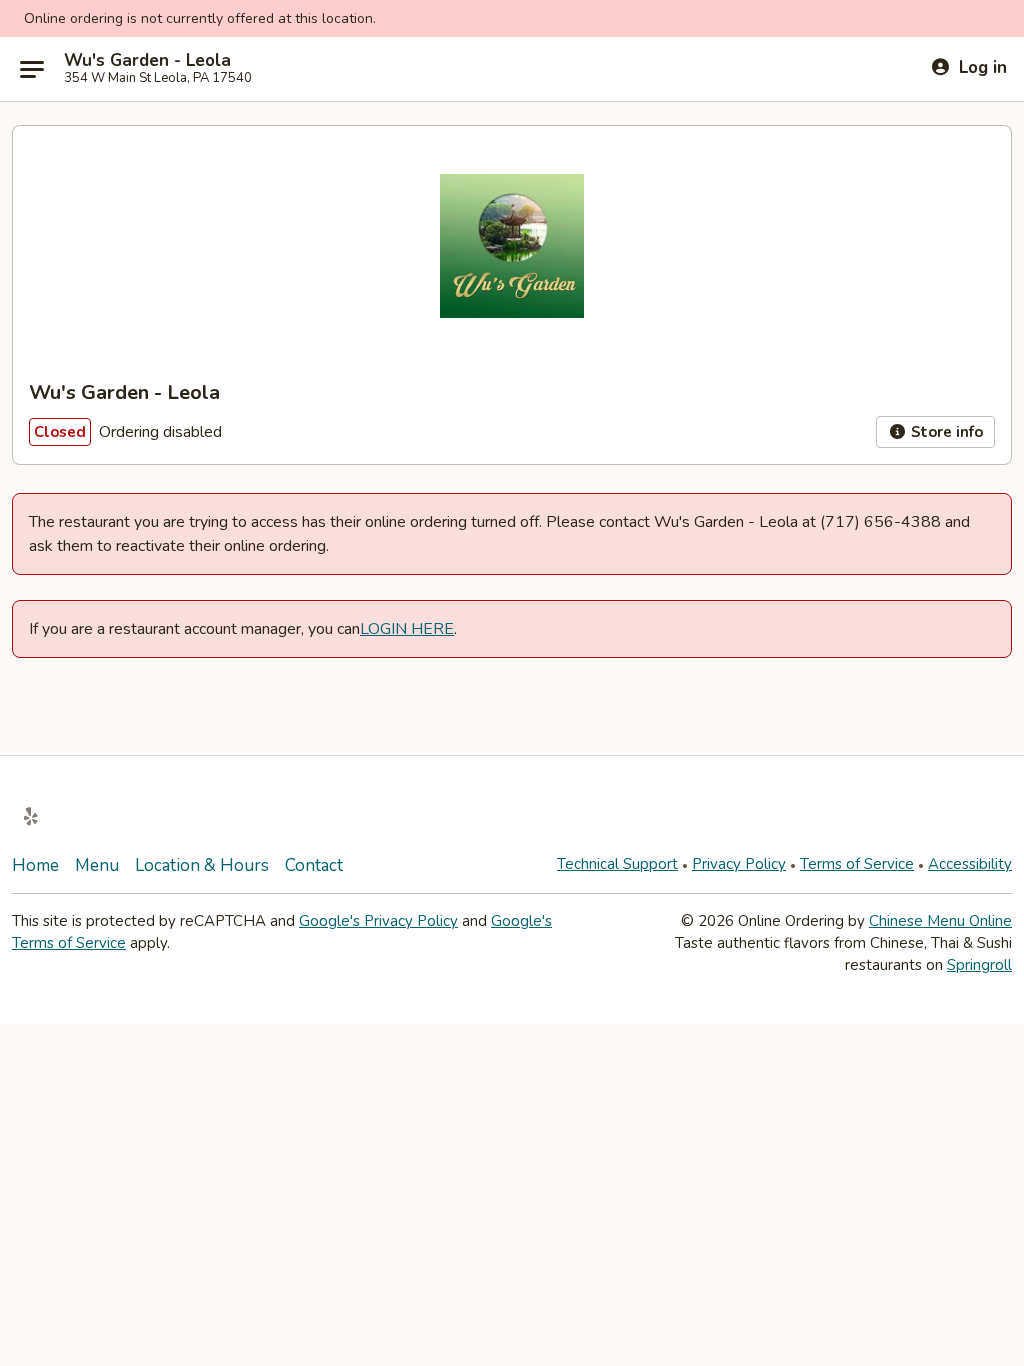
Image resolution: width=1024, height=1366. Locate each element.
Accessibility (970, 864)
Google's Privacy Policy (378, 921)
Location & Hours (202, 865)
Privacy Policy (739, 864)
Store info (945, 432)
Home (35, 865)
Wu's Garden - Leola (147, 61)
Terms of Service (857, 864)
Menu (97, 865)
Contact (314, 865)
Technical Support (617, 864)
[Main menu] (32, 69)
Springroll (979, 965)
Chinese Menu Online (940, 921)
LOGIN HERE (407, 629)
